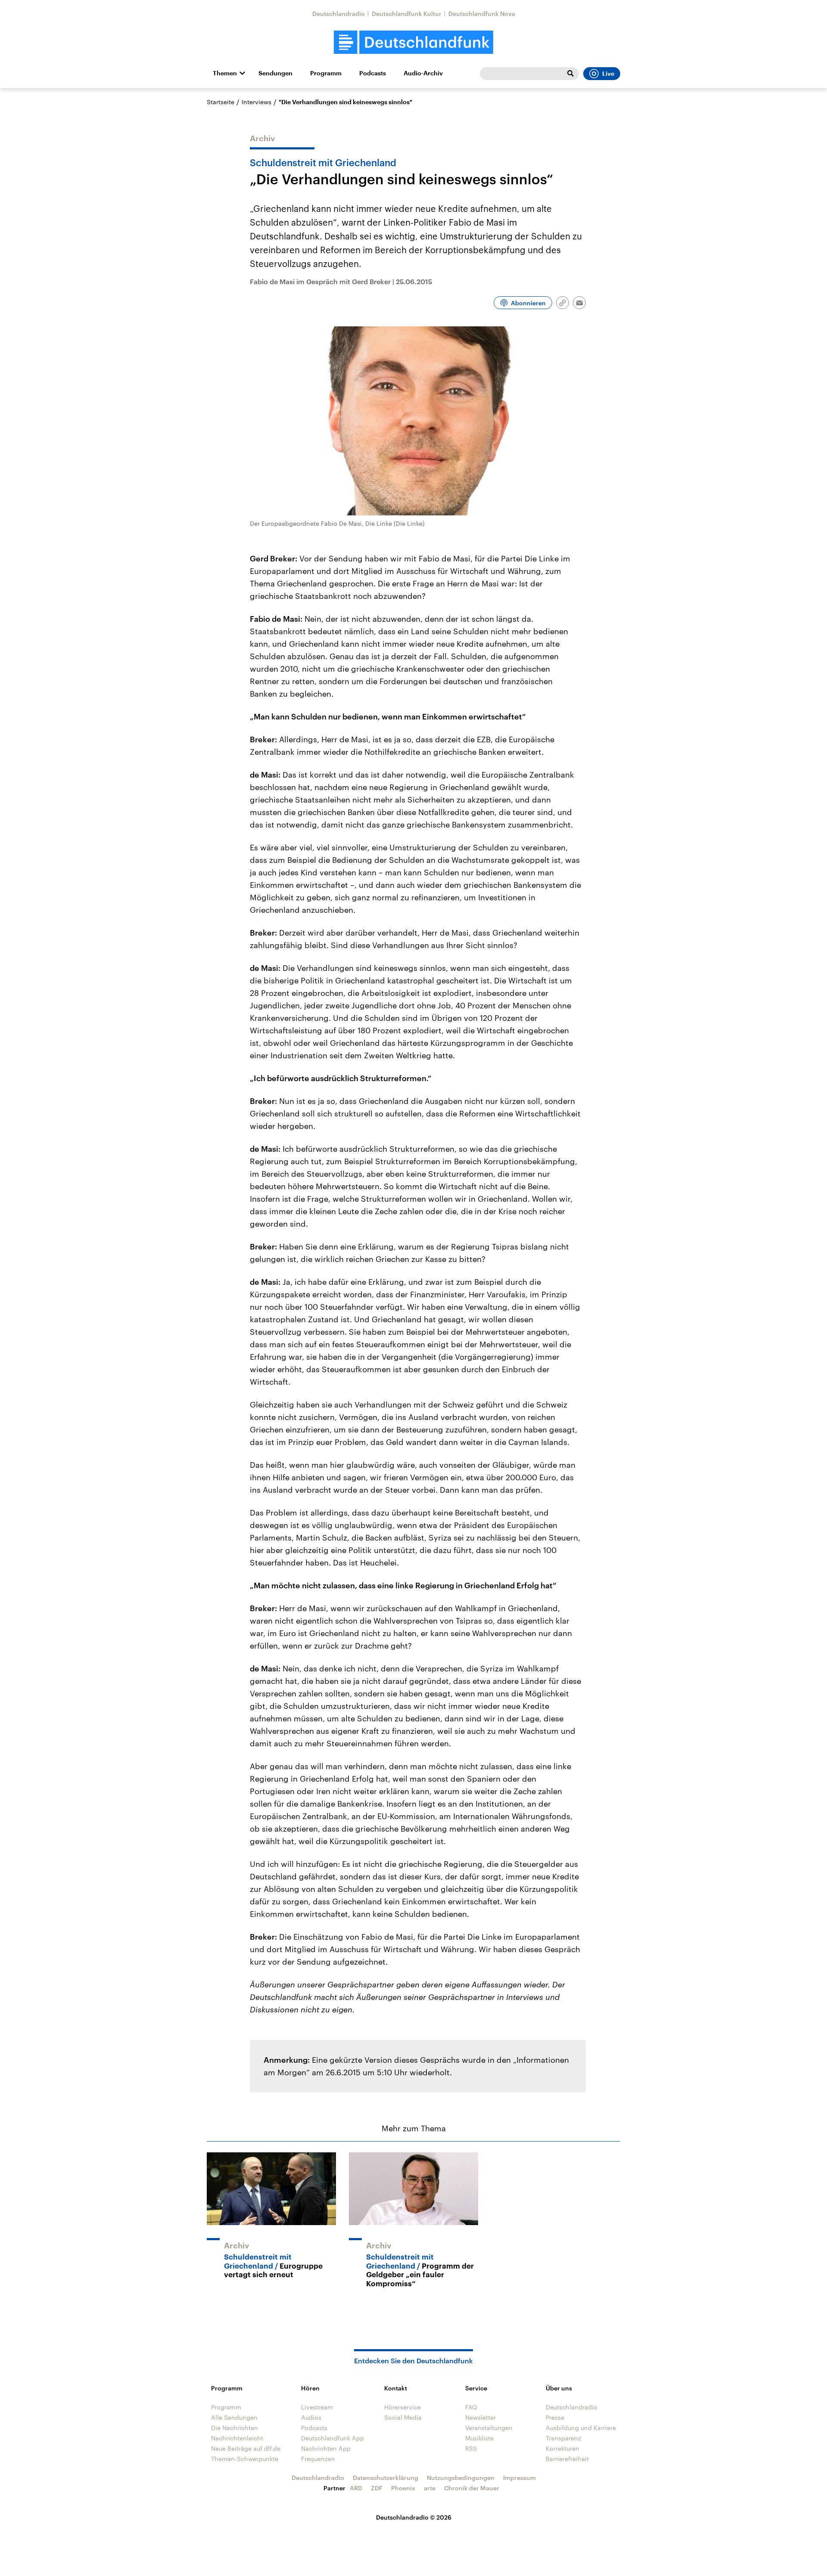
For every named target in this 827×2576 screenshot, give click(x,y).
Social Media (403, 2417)
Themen (225, 73)
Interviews (256, 102)
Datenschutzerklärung (386, 2478)
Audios (311, 2417)
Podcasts (373, 73)
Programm (326, 73)
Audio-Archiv (423, 73)
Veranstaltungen (489, 2428)
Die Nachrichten (235, 2428)
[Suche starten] (570, 74)
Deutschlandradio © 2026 (414, 2517)
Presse (555, 2417)
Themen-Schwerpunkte (245, 2459)
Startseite (221, 102)
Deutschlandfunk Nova (482, 14)
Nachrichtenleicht (237, 2438)
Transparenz (563, 2438)
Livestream (317, 2407)
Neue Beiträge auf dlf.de (246, 2448)
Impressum (519, 2478)
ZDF (377, 2488)
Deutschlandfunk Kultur (407, 14)
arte (430, 2488)
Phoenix (403, 2488)
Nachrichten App (326, 2448)
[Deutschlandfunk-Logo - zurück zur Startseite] (413, 42)
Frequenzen (318, 2459)
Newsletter (480, 2417)
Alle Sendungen (234, 2417)
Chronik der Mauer (472, 2488)
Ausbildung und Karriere (581, 2428)
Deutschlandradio (339, 14)
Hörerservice (403, 2407)
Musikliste (479, 2438)
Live (608, 74)
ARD (356, 2488)
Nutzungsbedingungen (461, 2478)
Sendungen (275, 73)
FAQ (471, 2407)
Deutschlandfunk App (333, 2438)
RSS (471, 2448)
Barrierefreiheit (567, 2459)
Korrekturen (563, 2448)
